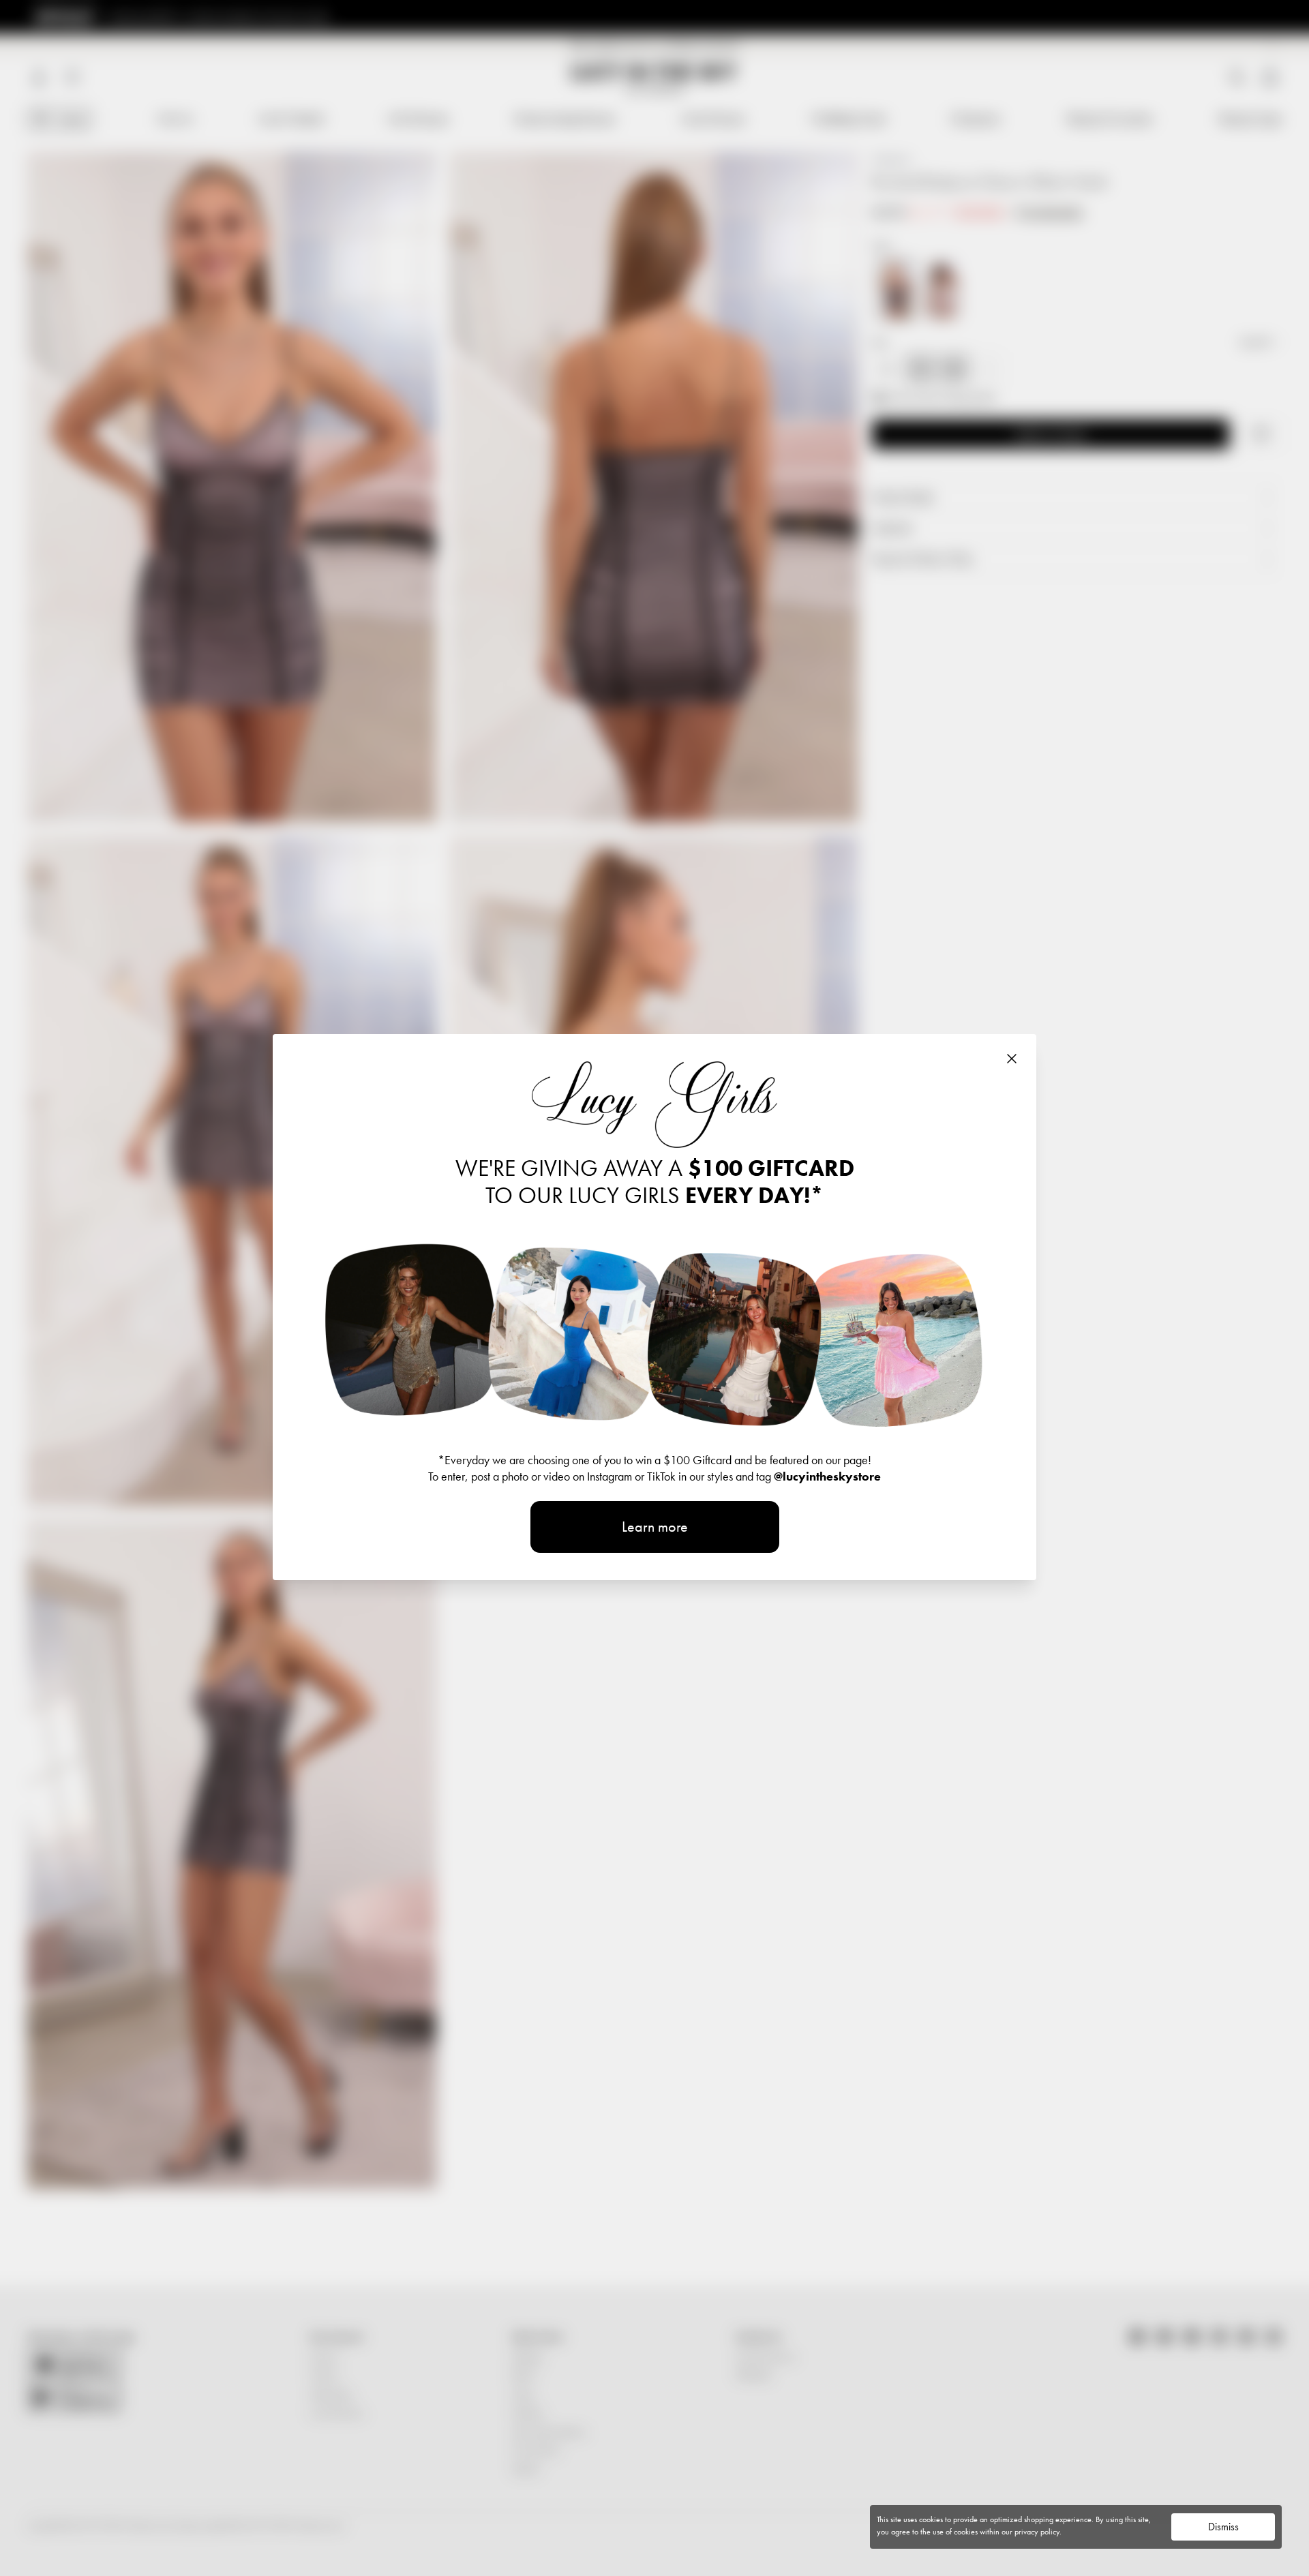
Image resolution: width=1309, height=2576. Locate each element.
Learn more (655, 1527)
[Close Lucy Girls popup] (1012, 1059)
